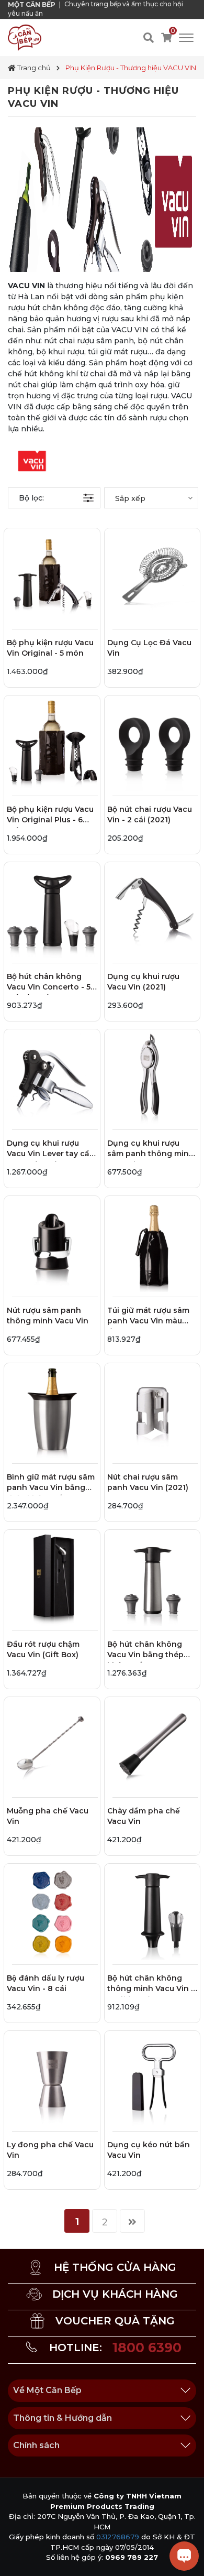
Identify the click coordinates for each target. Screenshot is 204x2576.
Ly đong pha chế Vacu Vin (50, 2150)
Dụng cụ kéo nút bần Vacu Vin (149, 2150)
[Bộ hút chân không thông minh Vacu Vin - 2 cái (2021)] (152, 1912)
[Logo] (25, 37)
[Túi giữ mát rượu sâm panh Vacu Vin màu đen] (152, 1244)
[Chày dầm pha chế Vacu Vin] (152, 1745)
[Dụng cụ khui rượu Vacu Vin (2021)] (152, 910)
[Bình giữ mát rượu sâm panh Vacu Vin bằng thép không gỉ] (52, 1411)
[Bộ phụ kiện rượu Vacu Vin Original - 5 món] (52, 576)
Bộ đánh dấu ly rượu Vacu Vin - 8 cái (46, 1983)
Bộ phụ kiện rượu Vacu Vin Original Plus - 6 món (50, 816)
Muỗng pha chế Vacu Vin (48, 1816)
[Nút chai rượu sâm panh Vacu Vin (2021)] (152, 1411)
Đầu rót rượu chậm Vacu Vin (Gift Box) (43, 1649)
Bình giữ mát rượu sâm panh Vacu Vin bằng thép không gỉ (51, 1484)
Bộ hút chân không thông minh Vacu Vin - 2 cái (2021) (151, 1985)
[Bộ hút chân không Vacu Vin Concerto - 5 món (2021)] (52, 910)
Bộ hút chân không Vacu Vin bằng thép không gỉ (145, 1651)
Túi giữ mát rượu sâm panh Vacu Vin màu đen (148, 1317)
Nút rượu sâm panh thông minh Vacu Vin (48, 1316)
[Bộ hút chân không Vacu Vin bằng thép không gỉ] (152, 1578)
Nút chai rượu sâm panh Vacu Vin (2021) (148, 1482)
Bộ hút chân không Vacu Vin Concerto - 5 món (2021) (49, 983)
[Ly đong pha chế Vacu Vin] (52, 2079)
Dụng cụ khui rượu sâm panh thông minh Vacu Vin (151, 1150)
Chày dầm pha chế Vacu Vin (144, 1816)
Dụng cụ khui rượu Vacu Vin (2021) (143, 982)
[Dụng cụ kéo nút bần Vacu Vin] (152, 2079)
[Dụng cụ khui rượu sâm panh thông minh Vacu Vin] (152, 1077)
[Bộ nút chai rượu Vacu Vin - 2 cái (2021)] (152, 743)
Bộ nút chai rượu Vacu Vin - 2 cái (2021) (150, 814)
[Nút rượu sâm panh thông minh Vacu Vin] (52, 1244)
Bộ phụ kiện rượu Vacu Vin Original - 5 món (50, 648)
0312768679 (118, 2537)
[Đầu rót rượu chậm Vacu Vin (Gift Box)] (52, 1578)
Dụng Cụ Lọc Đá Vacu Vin (149, 648)
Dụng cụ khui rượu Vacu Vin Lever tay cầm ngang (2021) (52, 1150)
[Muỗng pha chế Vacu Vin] (52, 1745)
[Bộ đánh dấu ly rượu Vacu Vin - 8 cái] (52, 1912)
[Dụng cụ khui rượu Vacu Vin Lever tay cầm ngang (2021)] (52, 1077)
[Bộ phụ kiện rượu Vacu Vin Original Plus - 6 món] (52, 743)
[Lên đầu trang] (18, 2558)
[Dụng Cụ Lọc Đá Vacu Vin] (152, 576)
